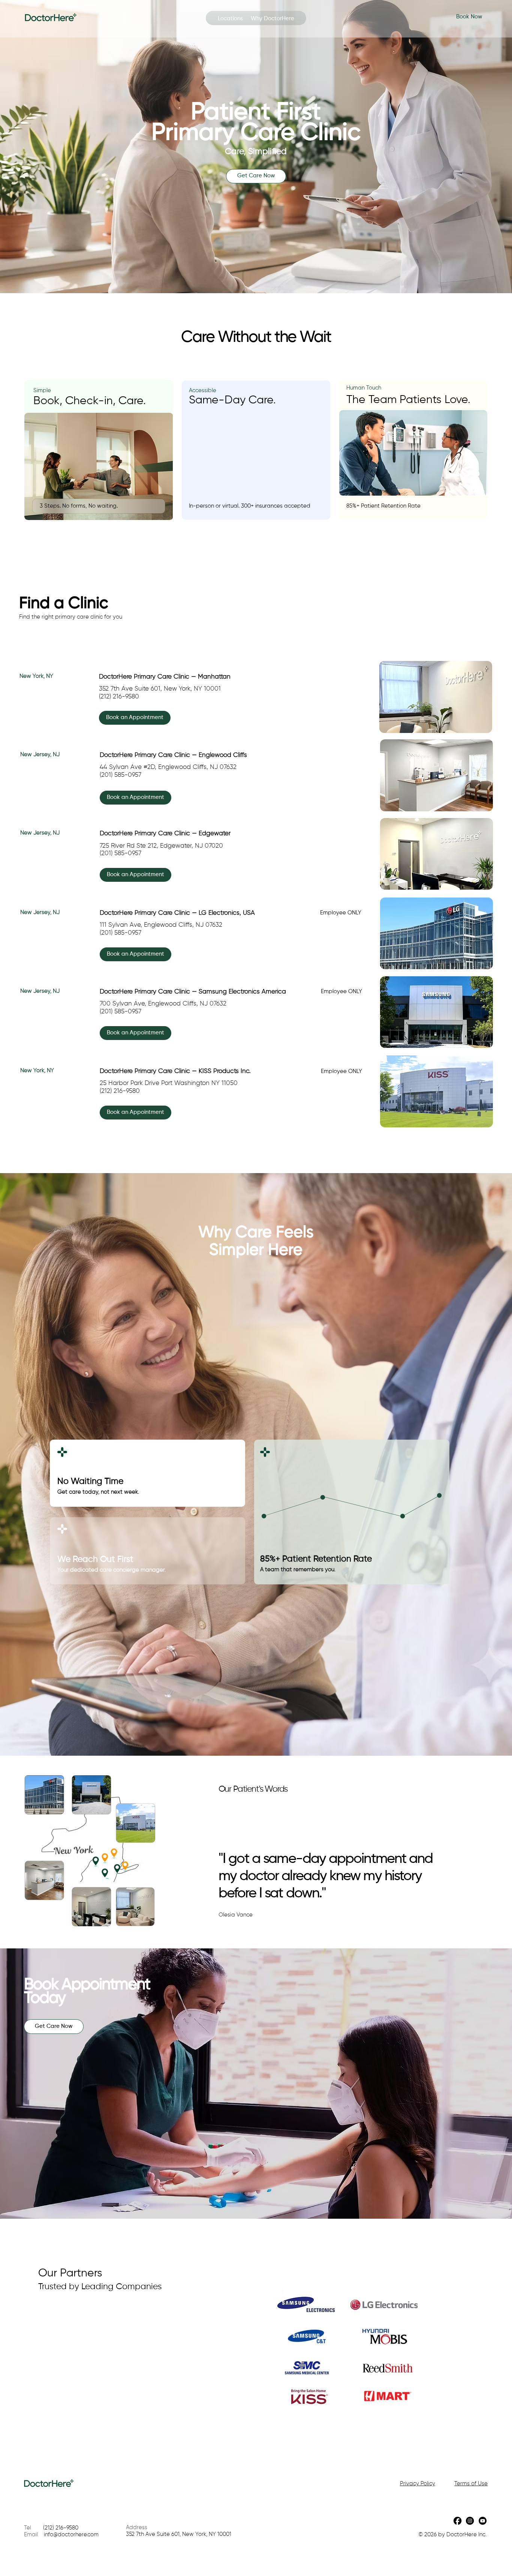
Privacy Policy (418, 2484)
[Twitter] (483, 2521)
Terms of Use (471, 2484)
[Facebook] (457, 2521)
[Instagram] (470, 2521)
